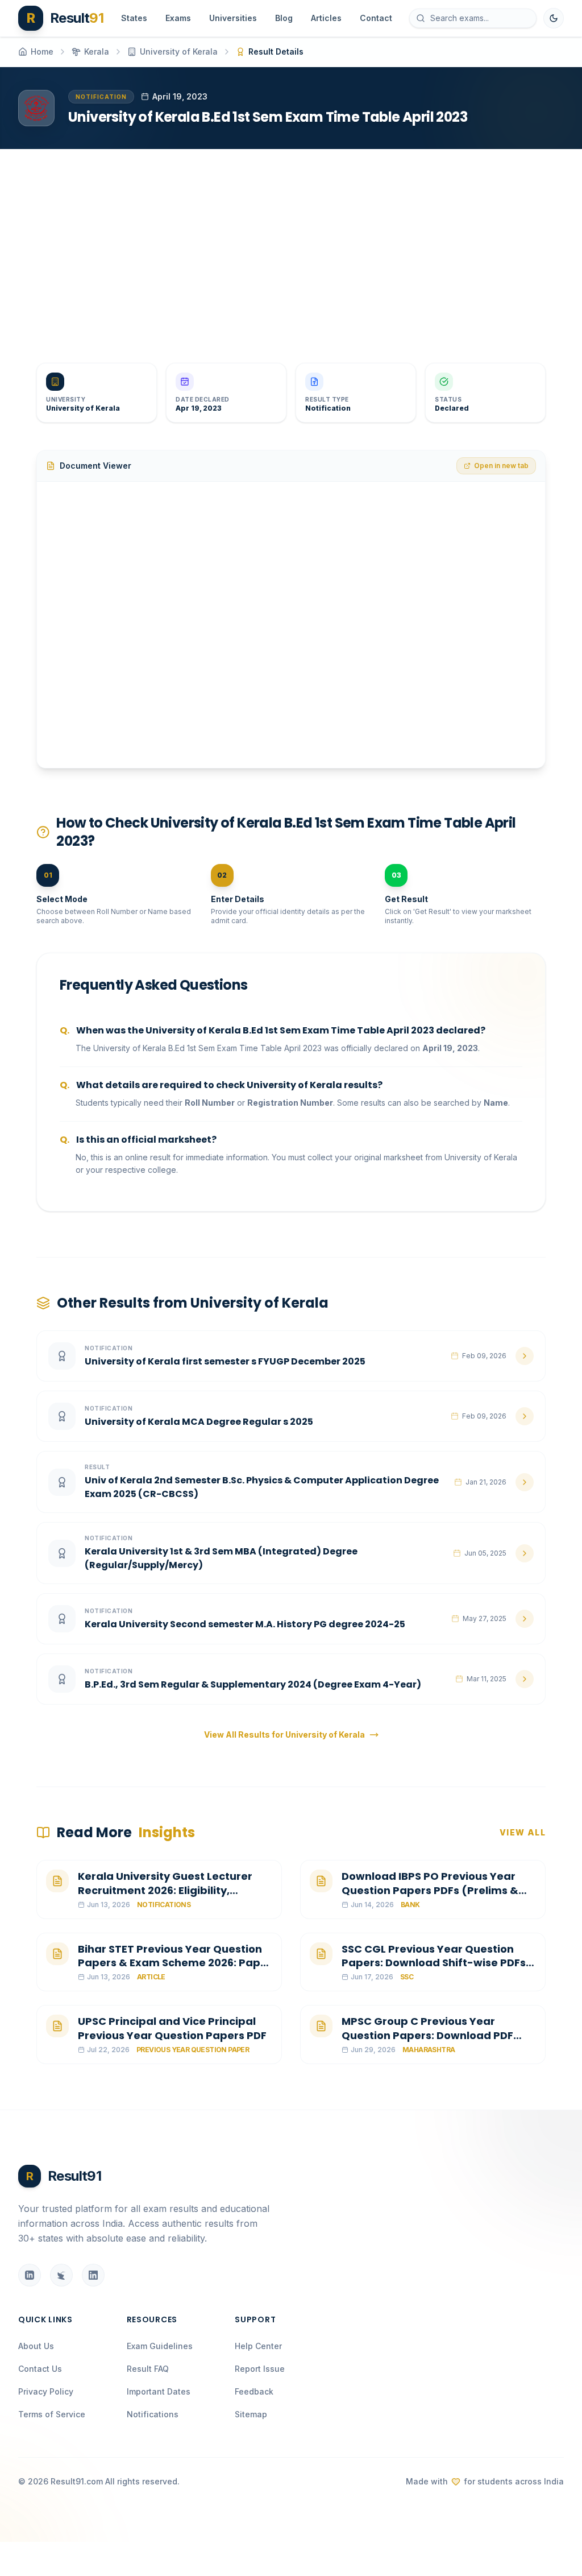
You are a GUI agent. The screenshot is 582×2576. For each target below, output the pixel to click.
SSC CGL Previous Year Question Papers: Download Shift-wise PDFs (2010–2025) (434, 1963)
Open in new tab (501, 466)
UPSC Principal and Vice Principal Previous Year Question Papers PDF (172, 2028)
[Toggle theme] (554, 18)
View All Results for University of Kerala (284, 1734)
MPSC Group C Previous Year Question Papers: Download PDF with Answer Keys (427, 2035)
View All (523, 1832)
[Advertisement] (291, 247)
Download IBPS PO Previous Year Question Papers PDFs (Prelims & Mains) (430, 1890)
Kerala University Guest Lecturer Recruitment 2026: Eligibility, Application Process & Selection (165, 1890)
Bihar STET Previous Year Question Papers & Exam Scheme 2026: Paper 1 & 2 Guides (175, 1963)
